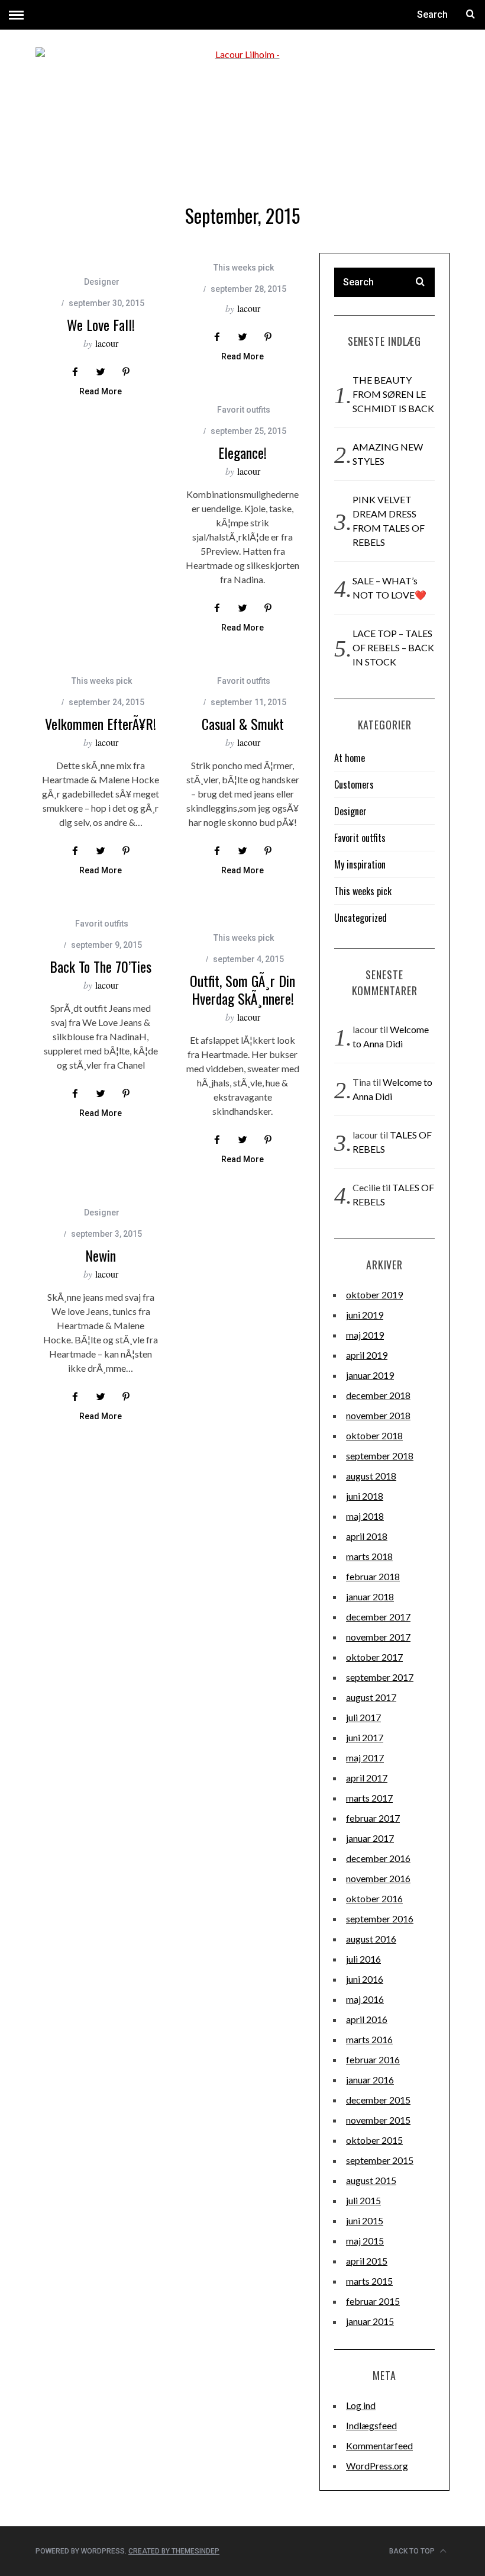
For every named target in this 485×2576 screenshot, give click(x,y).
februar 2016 (373, 2059)
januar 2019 (370, 1375)
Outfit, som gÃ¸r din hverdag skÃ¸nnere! (242, 989)
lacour (107, 343)
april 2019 (367, 1355)
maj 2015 (365, 2241)
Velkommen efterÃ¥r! (101, 723)
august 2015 (371, 2180)
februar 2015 (373, 2301)
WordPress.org (377, 2466)
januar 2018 (370, 1596)
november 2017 (378, 1637)
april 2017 (367, 1778)
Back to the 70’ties (101, 966)
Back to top (413, 2551)
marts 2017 (369, 1798)
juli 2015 (363, 2200)
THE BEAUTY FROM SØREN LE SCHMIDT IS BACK (393, 394)
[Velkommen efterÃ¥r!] (101, 659)
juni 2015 (365, 2220)
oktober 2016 (374, 1898)
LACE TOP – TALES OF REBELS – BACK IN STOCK (393, 647)
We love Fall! (101, 324)
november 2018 (378, 1415)
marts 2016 (369, 2039)
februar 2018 (373, 1576)
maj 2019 (365, 1335)
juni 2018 (365, 1496)
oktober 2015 (374, 2140)
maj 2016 (365, 1999)
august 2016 (371, 1939)
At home (350, 758)
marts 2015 (369, 2281)
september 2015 (380, 2160)
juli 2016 (363, 1959)
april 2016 (367, 2019)
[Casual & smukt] (242, 659)
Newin (101, 1255)
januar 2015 (370, 2321)
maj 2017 (365, 1757)
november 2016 (378, 1878)
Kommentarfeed (379, 2445)
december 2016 (378, 1858)
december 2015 (378, 2100)
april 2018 (367, 1536)
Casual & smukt (243, 723)
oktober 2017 (374, 1657)
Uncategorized (360, 918)
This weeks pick (244, 268)
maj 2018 (365, 1516)
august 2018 (371, 1476)
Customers (354, 784)
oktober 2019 (374, 1295)
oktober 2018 (374, 1435)
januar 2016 (370, 2080)
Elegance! (242, 452)
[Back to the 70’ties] (101, 902)
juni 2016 (365, 1979)
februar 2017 (373, 1818)
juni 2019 (365, 1315)
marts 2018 (369, 1556)
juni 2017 (365, 1737)
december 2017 (378, 1617)
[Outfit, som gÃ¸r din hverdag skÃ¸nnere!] (242, 909)
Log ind (361, 2405)
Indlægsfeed (371, 2425)
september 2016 (380, 1919)
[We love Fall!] (101, 260)
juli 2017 (363, 1717)
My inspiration (360, 864)
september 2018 (380, 1456)
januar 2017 (370, 1838)
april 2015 (367, 2261)
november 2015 (378, 2120)
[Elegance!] (242, 388)
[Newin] (101, 1191)
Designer (102, 282)
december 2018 (378, 1395)
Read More (101, 392)
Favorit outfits (244, 410)
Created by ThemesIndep (174, 2551)
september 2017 (380, 1677)
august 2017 (371, 1697)
